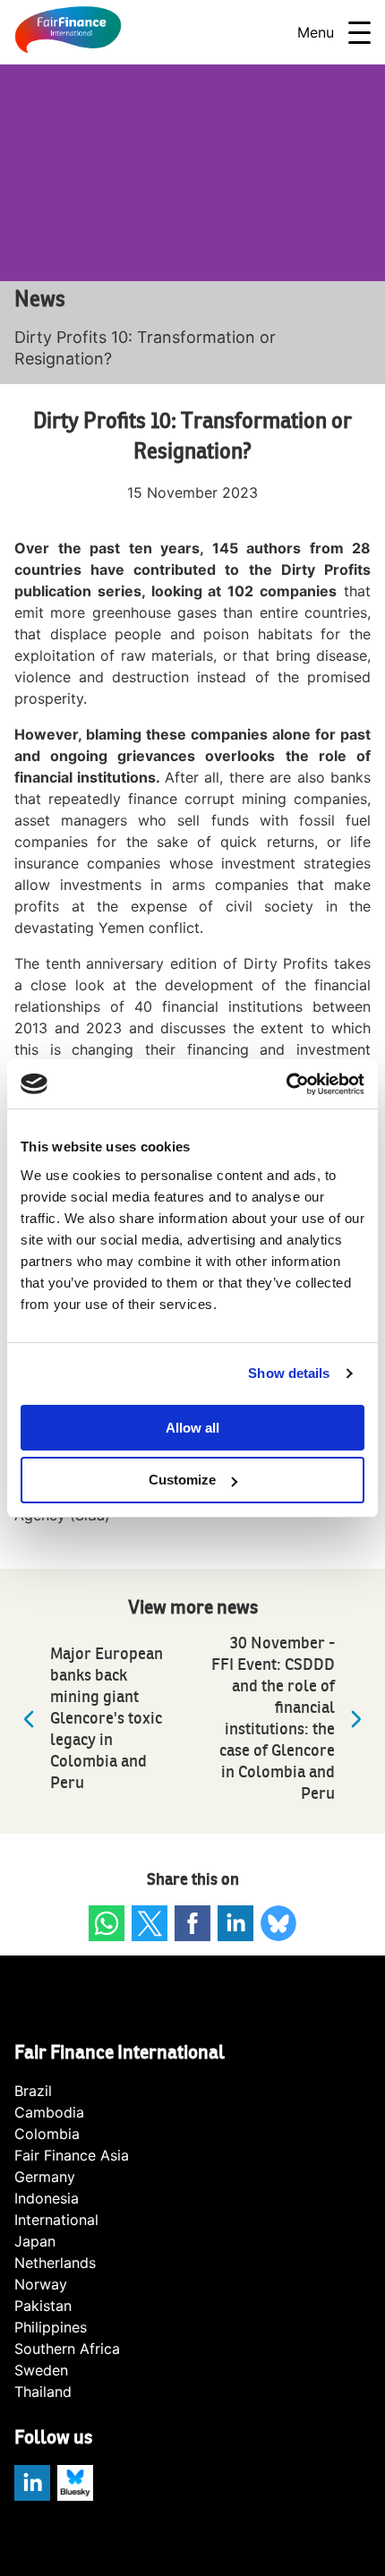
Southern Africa (67, 2349)
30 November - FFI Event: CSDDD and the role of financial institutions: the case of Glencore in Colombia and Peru (273, 1719)
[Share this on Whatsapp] (107, 1923)
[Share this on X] (150, 1923)
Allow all (192, 1428)
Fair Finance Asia (72, 2155)
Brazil (33, 2091)
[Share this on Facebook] (192, 1923)
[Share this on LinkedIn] (235, 1923)
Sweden (41, 2370)
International (56, 2220)
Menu (316, 32)
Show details (289, 1373)
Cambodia (49, 2112)
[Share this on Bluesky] (278, 1923)
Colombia (47, 2134)
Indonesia (47, 2198)
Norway (41, 2284)
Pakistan (43, 2306)
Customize (182, 1480)
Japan (35, 2241)
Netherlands (55, 2263)
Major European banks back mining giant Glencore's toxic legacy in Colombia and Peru (107, 1719)
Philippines (51, 2327)
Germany (45, 2177)
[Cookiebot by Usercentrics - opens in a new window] (286, 1084)
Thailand (43, 2392)
